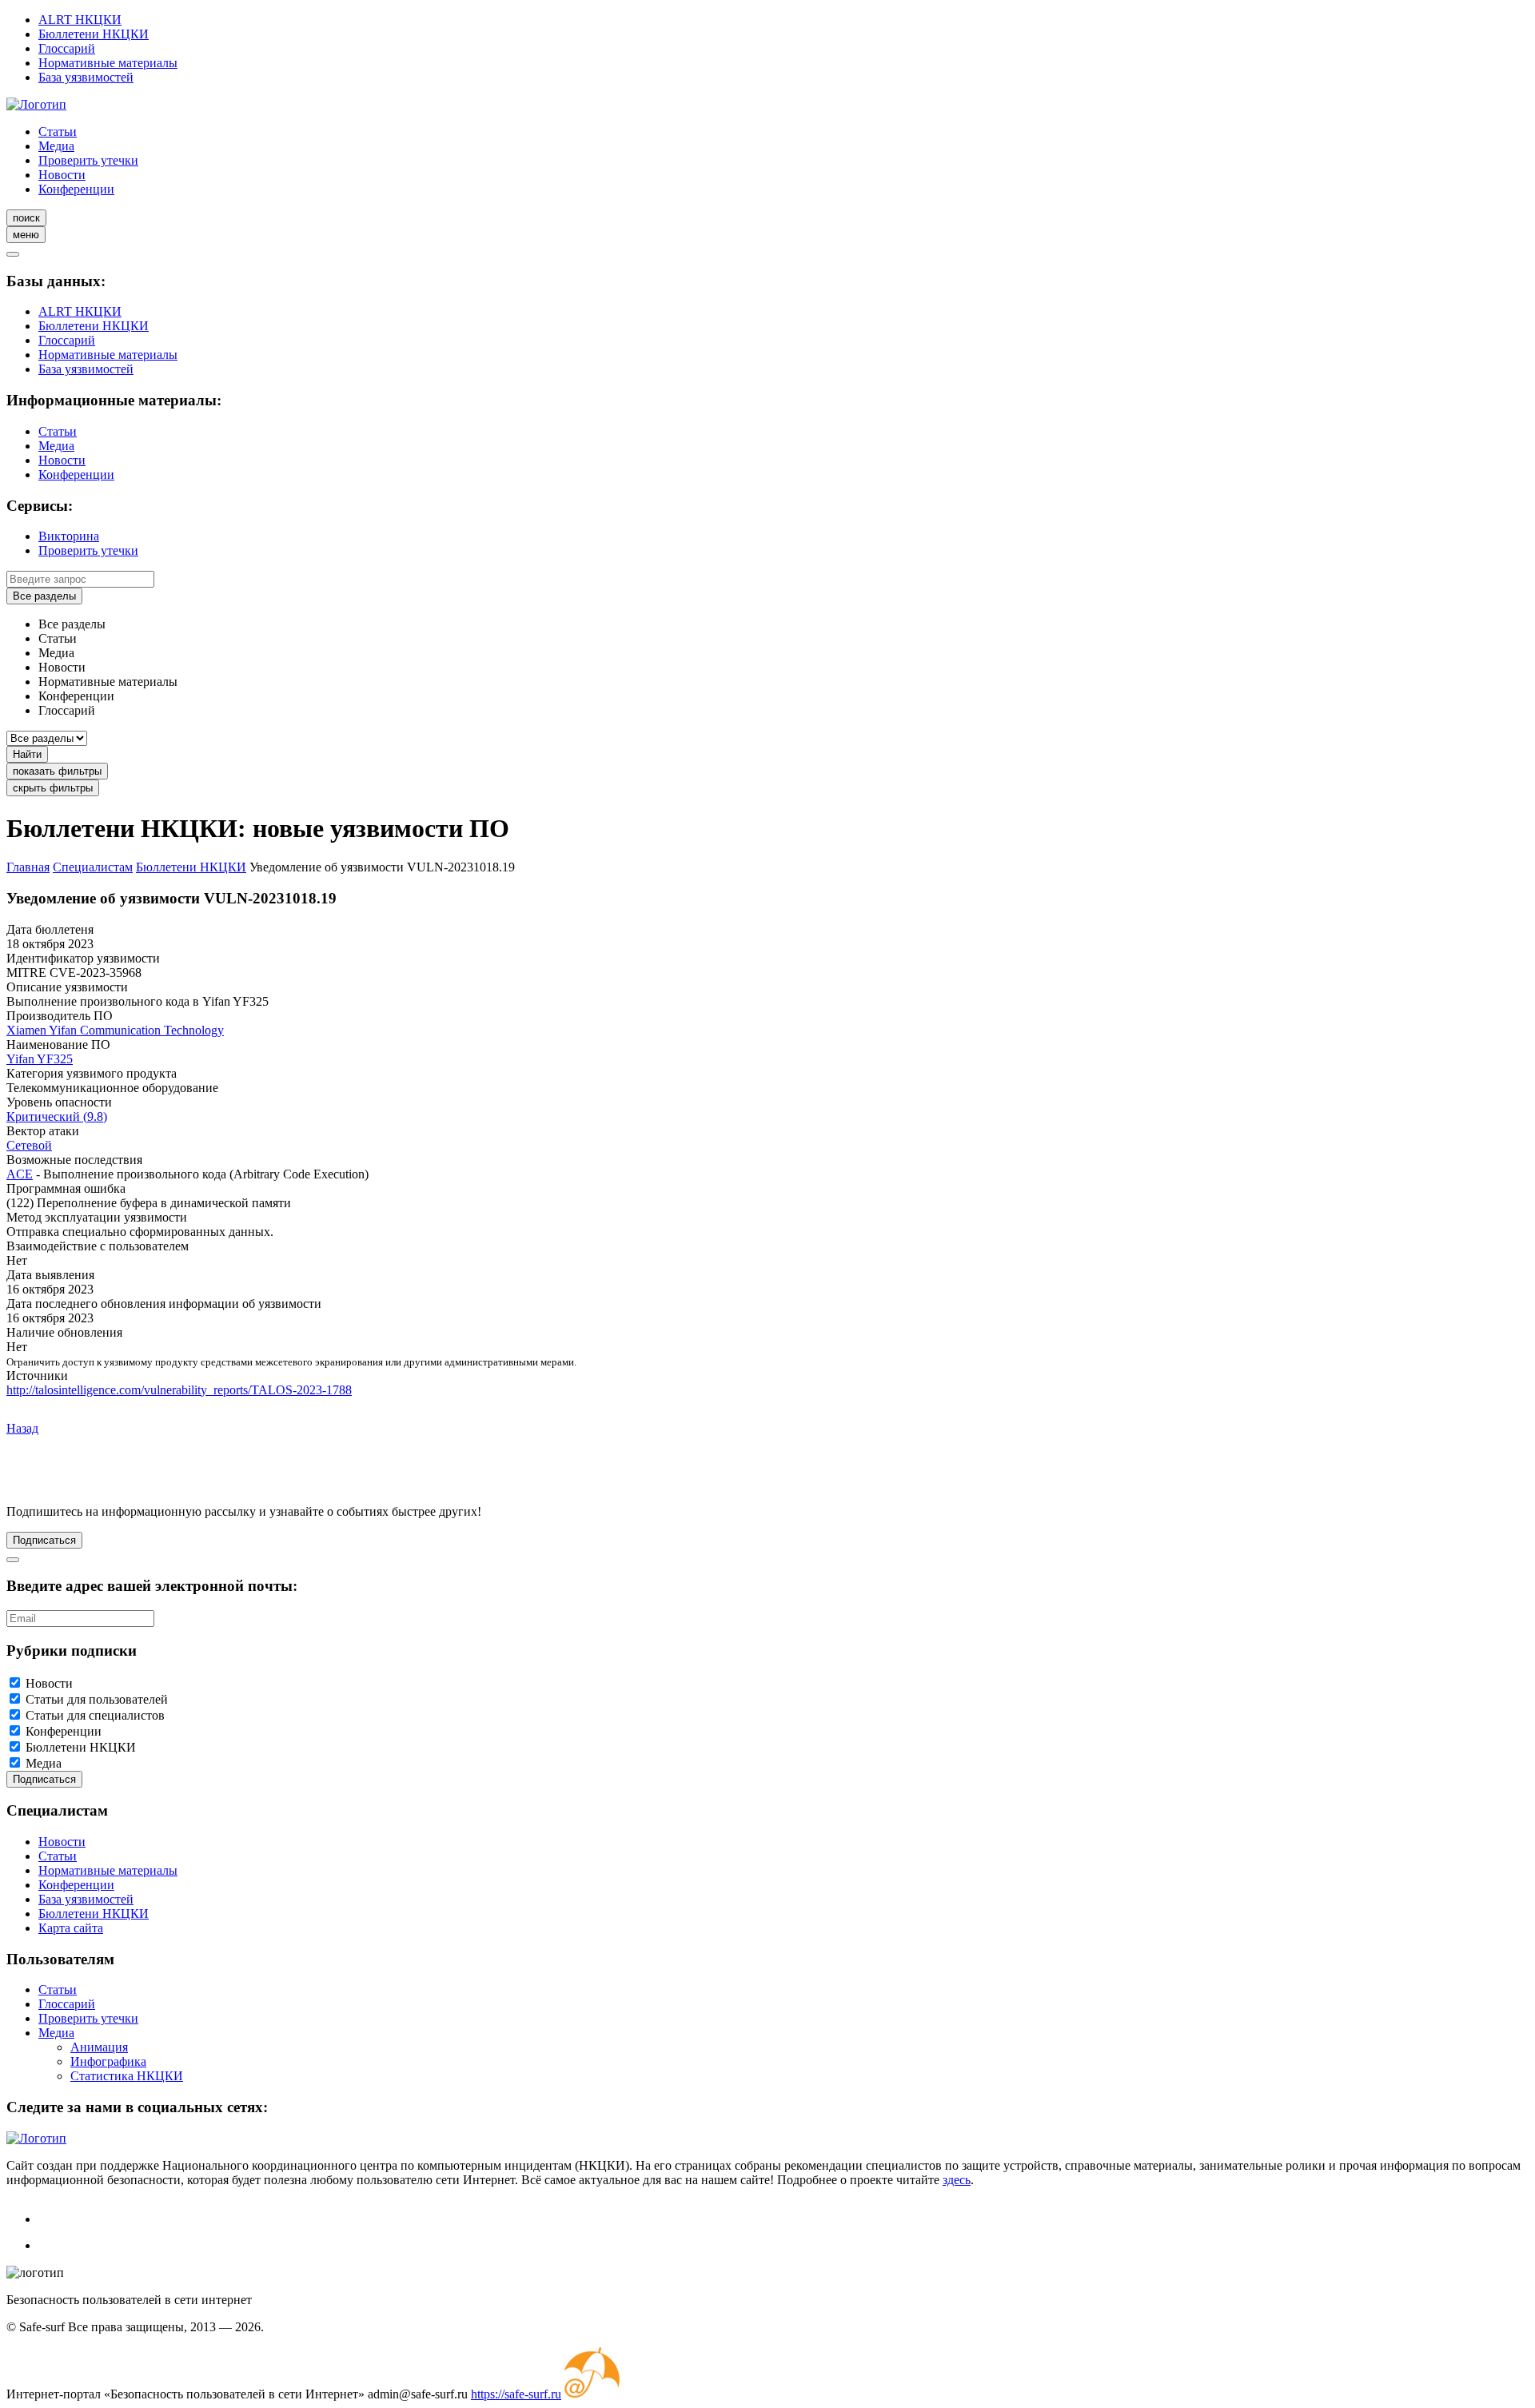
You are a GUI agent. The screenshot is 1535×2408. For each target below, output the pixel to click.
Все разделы (44, 596)
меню (26, 235)
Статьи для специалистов (95, 1715)
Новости (62, 175)
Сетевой (29, 1145)
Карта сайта (71, 1928)
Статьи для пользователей (97, 1699)
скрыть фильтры (53, 788)
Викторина (69, 536)
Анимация (99, 2047)
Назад (22, 1428)
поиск (26, 218)
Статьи (58, 132)
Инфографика (108, 2061)
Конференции (76, 189)
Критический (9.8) (57, 1116)
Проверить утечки (88, 160)
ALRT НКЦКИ (80, 20)
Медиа (56, 146)
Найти (27, 754)
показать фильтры (57, 771)
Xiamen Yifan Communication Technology (115, 1030)
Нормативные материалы (108, 63)
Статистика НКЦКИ (127, 2076)
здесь (957, 2180)
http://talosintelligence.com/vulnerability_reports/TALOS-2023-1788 (179, 1390)
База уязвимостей (86, 77)
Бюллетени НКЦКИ (94, 34)
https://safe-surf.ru (516, 2394)
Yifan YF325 (40, 1059)
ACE (20, 1174)
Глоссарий (67, 48)
